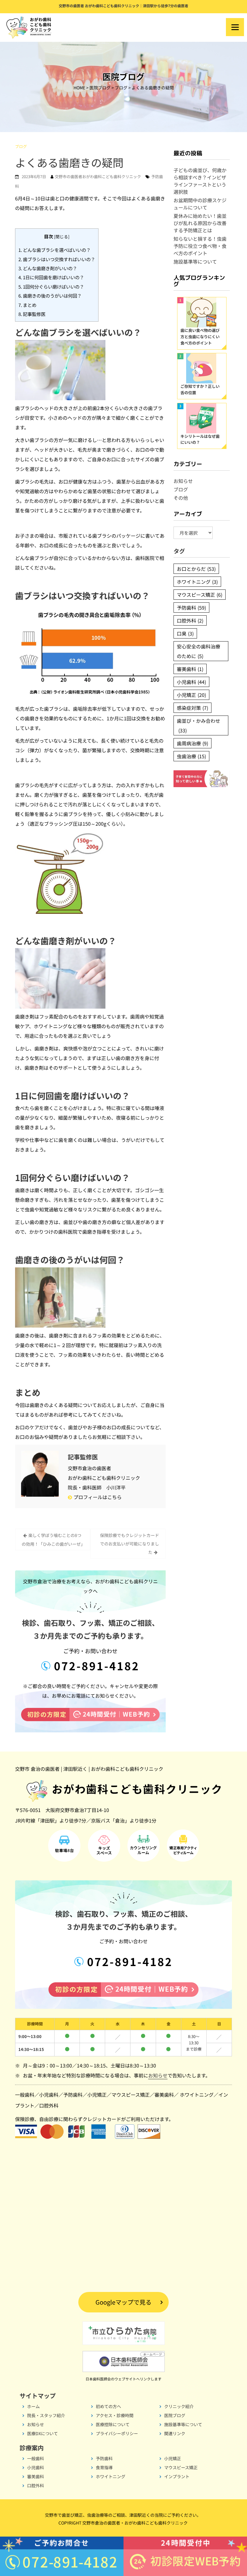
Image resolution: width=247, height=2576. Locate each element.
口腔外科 (190, 620)
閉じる (62, 237)
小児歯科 (191, 682)
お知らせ (183, 481)
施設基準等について (195, 261)
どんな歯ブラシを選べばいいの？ (55, 250)
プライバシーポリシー (117, 2433)
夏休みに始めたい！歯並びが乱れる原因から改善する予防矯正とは (200, 223)
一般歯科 (25, 2095)
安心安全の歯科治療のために (199, 651)
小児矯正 (191, 695)
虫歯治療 (191, 756)
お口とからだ (196, 569)
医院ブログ (175, 2415)
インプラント (177, 2476)
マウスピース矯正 (200, 595)
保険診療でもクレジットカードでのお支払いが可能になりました (130, 1544)
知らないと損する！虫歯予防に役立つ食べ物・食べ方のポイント (200, 246)
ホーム (33, 2406)
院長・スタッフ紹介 (46, 2415)
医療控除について (113, 2424)
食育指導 (104, 2467)
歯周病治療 (192, 743)
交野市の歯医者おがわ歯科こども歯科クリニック (98, 176)
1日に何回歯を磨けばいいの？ (51, 277)
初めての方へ (108, 2406)
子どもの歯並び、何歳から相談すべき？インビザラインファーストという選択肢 (200, 181)
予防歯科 (191, 608)
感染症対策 (192, 708)
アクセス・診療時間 (115, 2415)
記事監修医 (32, 314)
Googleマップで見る (123, 2302)
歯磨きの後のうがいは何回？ (50, 295)
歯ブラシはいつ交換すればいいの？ (57, 259)
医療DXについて (42, 2433)
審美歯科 (190, 669)
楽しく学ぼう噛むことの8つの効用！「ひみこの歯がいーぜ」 (53, 1540)
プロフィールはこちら (98, 1497)
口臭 (185, 633)
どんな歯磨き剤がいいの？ (48, 268)
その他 (181, 498)
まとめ (27, 305)
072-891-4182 (95, 1665)
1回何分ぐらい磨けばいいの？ (51, 286)
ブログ (21, 146)
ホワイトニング (197, 582)
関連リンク (175, 2433)
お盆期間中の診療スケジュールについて (200, 204)
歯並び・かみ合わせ (199, 725)
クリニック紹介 (179, 2406)
